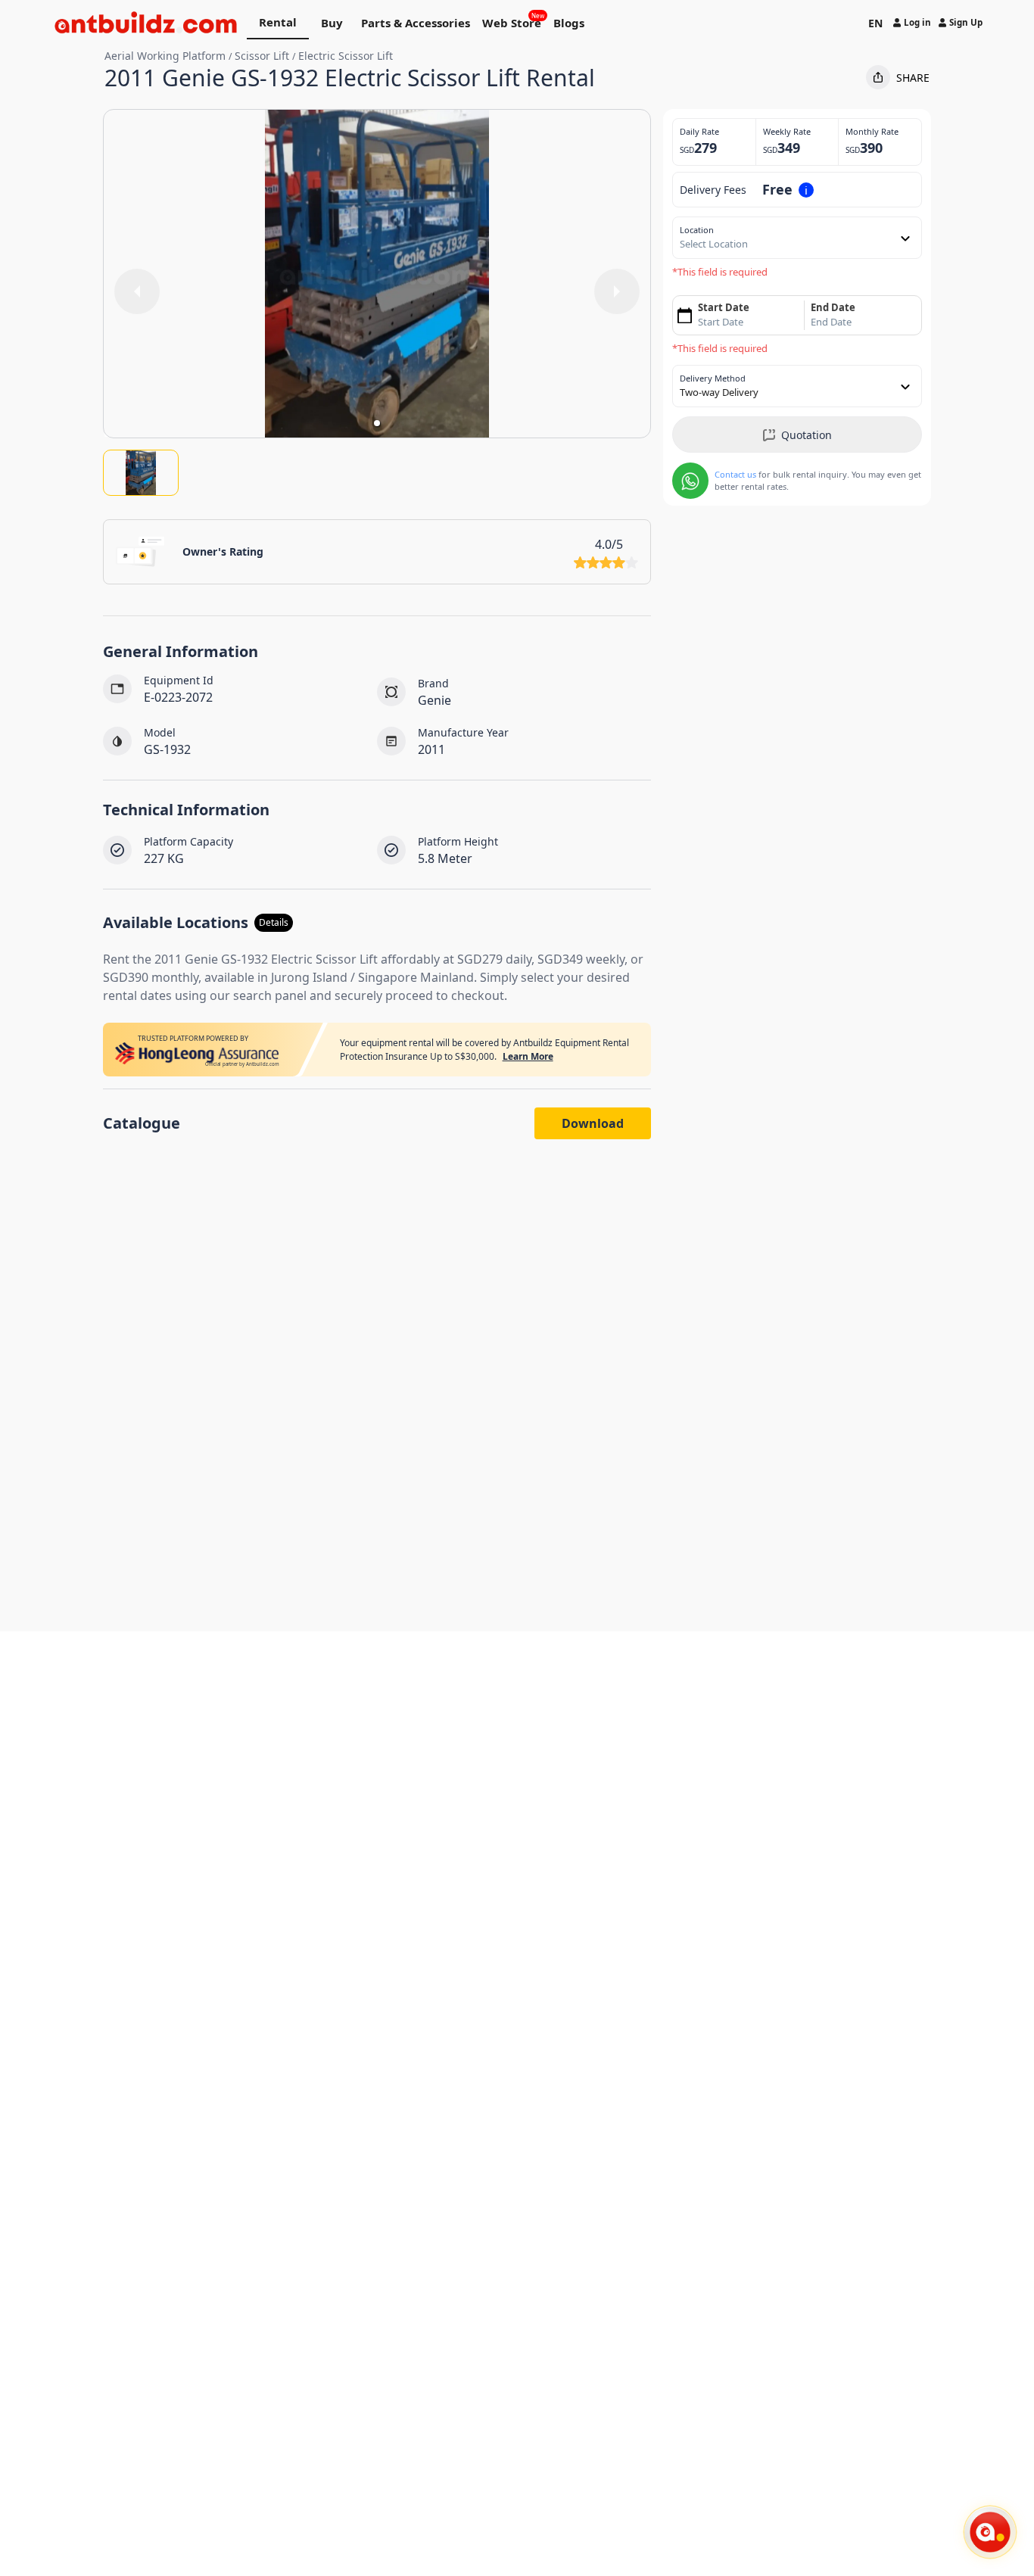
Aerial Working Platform (165, 56)
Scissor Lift (262, 56)
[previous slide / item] (137, 291)
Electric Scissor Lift (346, 56)
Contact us (735, 474)
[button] (377, 423)
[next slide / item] (617, 291)
